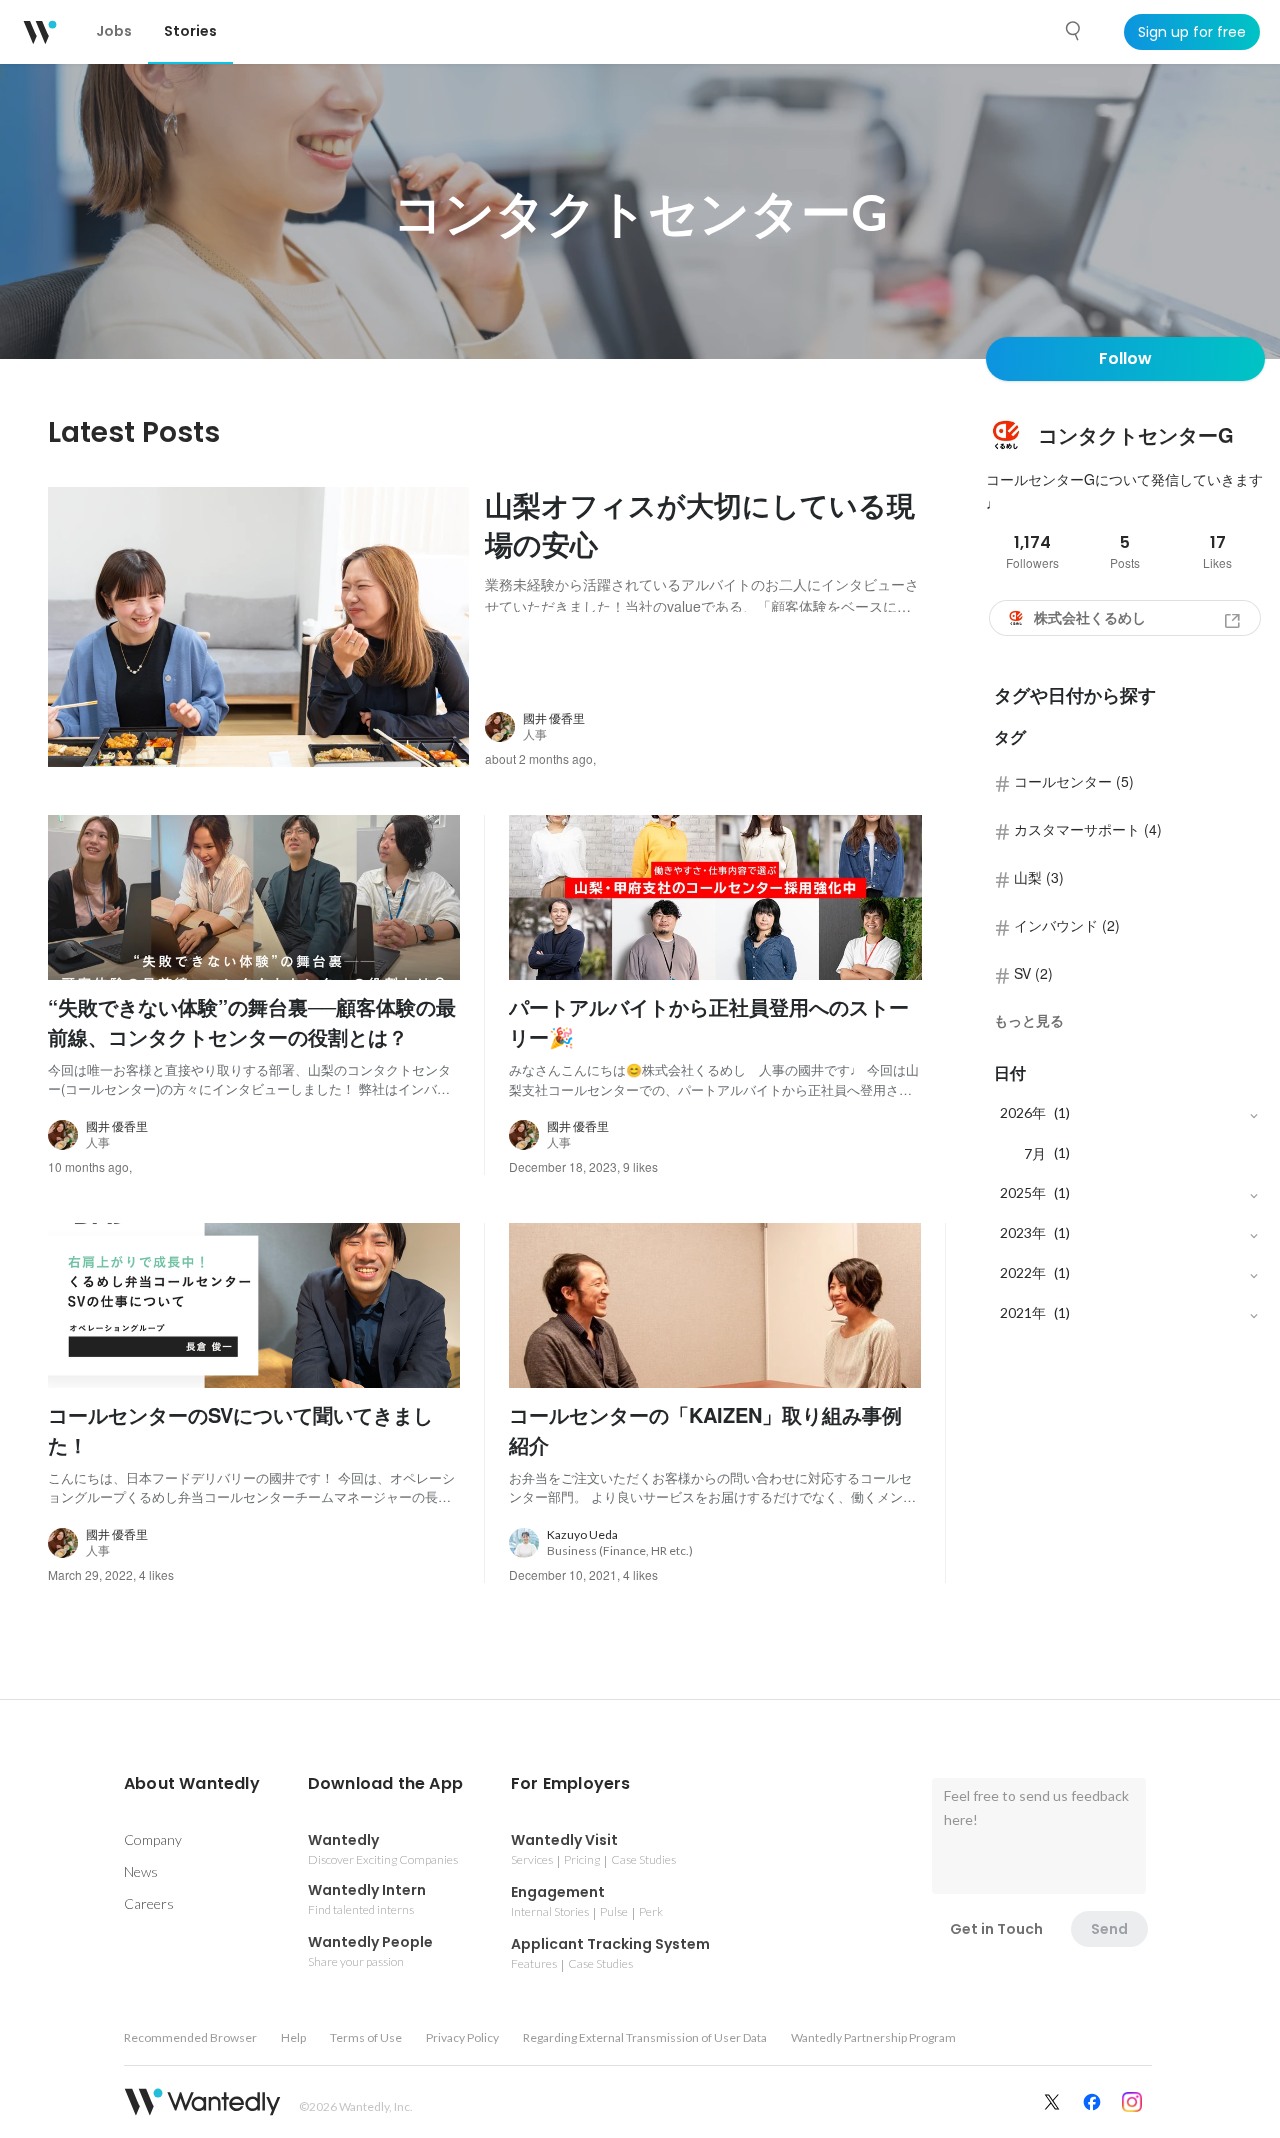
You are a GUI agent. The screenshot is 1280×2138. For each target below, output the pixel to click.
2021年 (1023, 1312)
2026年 (1023, 1112)
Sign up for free (1192, 32)
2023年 (1023, 1232)
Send (1109, 1929)
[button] (192, 1784)
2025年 (1023, 1192)
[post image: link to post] (258, 627)
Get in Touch (996, 1929)
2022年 (1023, 1272)
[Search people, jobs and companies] (1074, 31)
